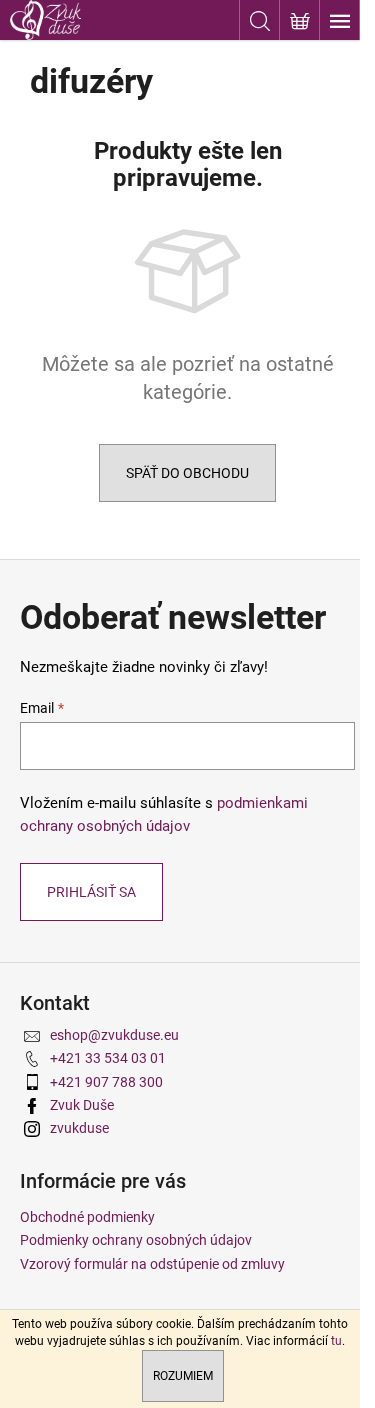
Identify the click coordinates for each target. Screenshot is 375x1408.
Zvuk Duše (82, 1105)
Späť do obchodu (187, 473)
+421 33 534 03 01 (108, 1058)
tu (336, 1341)
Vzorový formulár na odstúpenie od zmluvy (152, 1264)
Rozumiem (183, 1376)
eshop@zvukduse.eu (114, 1035)
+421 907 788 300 (106, 1082)
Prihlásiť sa (91, 892)
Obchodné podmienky (87, 1217)
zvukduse (79, 1128)
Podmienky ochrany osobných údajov (136, 1240)
